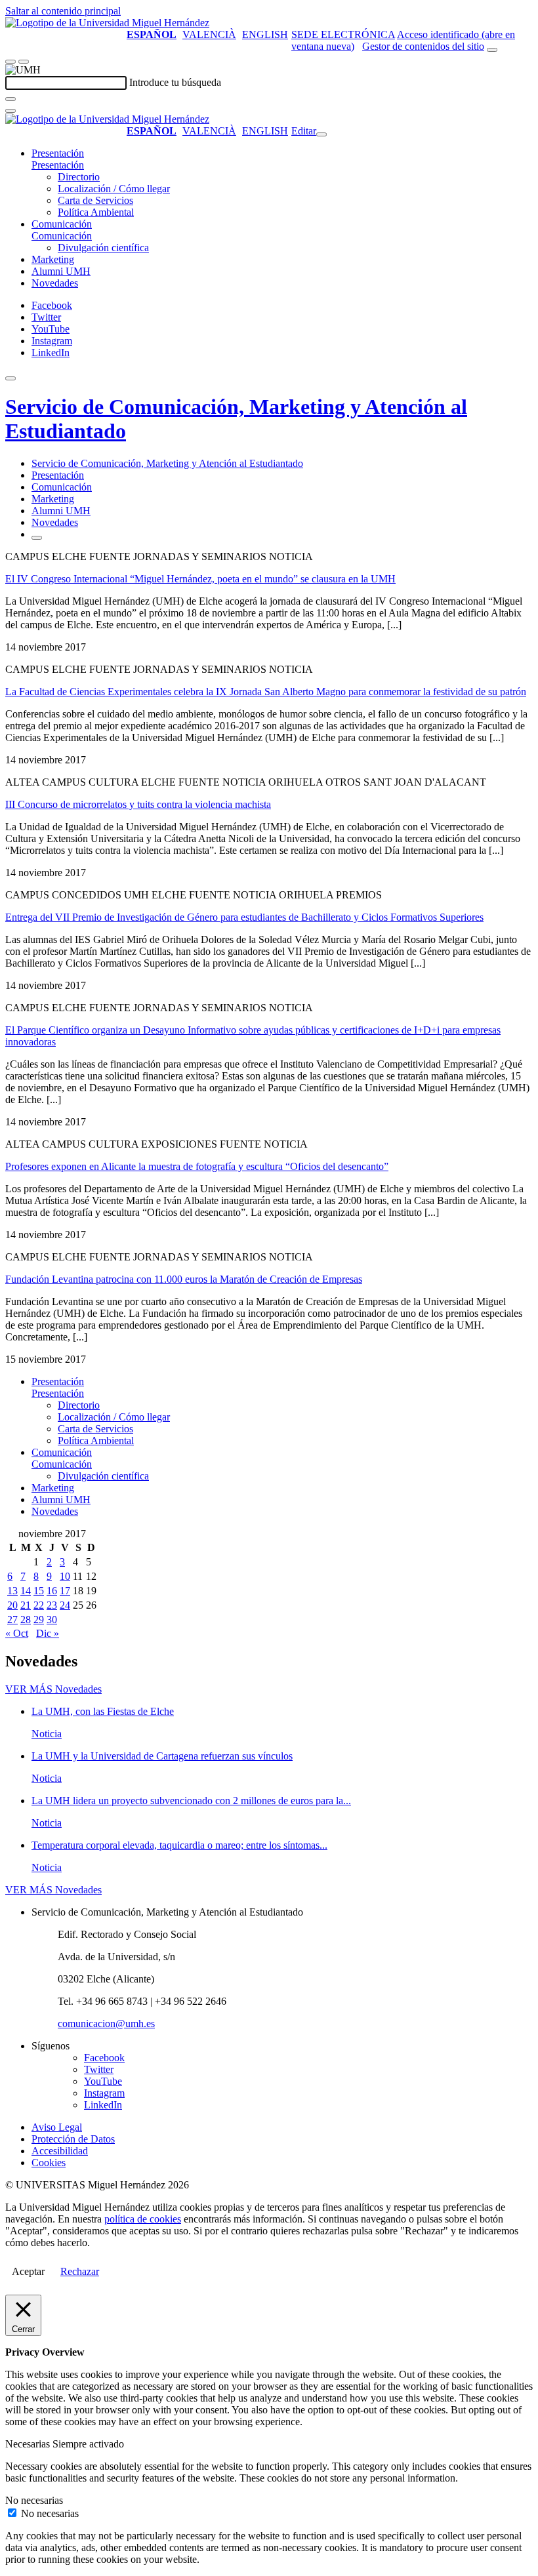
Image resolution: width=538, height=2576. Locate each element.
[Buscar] (10, 99)
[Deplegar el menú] (37, 538)
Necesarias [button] (29, 2444)
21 (26, 1605)
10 (65, 1576)
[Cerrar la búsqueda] (10, 111)
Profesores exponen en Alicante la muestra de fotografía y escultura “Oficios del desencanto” (197, 1166)
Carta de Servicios (95, 200)
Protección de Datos (73, 2139)
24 (65, 1605)
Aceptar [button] (28, 2271)
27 (12, 1620)
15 (39, 1591)
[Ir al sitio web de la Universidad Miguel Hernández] (107, 23)
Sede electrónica (343, 34)
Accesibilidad (60, 2151)
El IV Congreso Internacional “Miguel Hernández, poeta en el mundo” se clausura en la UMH (200, 579)
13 (12, 1591)
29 (39, 1620)
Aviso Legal (57, 2127)
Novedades (55, 283)
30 (52, 1620)
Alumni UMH (61, 271)
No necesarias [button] (34, 2500)
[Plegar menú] (321, 134)
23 (52, 1605)
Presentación (58, 153)
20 (12, 1605)
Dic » (48, 1633)
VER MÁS (53, 1689)
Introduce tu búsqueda (175, 82)
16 (52, 1591)
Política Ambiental (96, 212)
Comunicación (62, 224)
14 (26, 1591)
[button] (58, 165)
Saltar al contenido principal (63, 11)
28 (26, 1620)
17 (65, 1591)
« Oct (17, 1633)
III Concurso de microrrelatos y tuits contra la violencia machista (138, 804)
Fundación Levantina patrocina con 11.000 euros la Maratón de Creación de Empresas (184, 1279)
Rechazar (80, 2271)
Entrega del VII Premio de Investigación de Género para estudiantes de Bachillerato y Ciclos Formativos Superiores (244, 917)
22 (39, 1605)
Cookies (49, 2163)
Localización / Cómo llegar (114, 189)
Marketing (53, 259)
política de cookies (143, 2219)
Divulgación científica (103, 248)
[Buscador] (492, 50)
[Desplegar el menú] (24, 62)
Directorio (79, 177)
